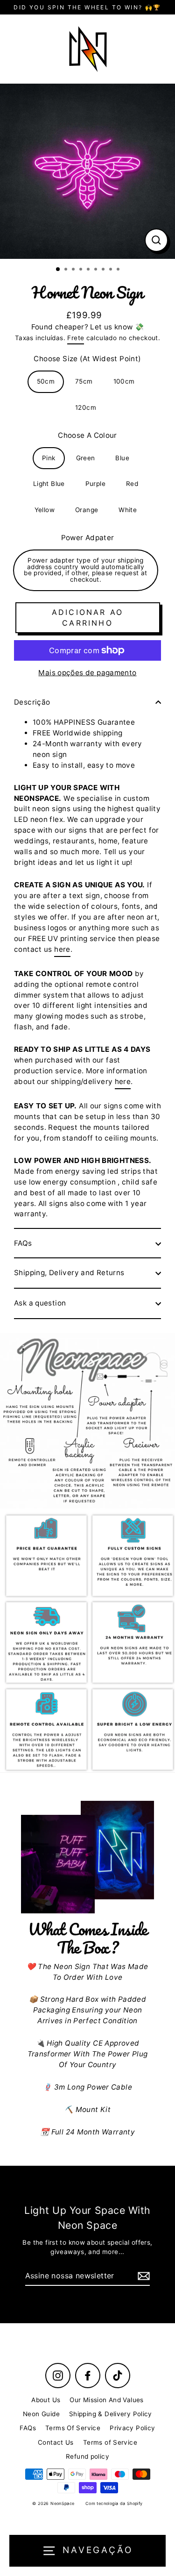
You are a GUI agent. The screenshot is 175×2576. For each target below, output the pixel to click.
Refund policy (87, 2456)
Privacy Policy (132, 2428)
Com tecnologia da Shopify (114, 2503)
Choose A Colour (87, 435)
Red (132, 484)
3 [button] (74, 270)
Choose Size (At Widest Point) (87, 359)
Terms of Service (110, 2442)
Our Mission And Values (106, 2400)
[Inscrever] (142, 2276)
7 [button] (104, 270)
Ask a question (40, 1303)
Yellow (45, 510)
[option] (87, 171)
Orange (87, 510)
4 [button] (82, 270)
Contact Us (56, 2442)
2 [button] (67, 270)
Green (86, 458)
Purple (95, 484)
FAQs (23, 1243)
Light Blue (49, 484)
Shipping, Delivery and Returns (69, 1273)
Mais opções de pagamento (87, 673)
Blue (122, 458)
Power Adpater (88, 538)
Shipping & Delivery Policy (111, 2414)
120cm (86, 407)
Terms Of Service (73, 2428)
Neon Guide (41, 2414)
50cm (46, 381)
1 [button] (58, 270)
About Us (46, 2400)
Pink (49, 458)
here (62, 949)
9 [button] (119, 270)
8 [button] (112, 270)
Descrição (32, 702)
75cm (84, 381)
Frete (76, 338)
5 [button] (89, 270)
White (128, 510)
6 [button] (97, 270)
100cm (124, 381)
